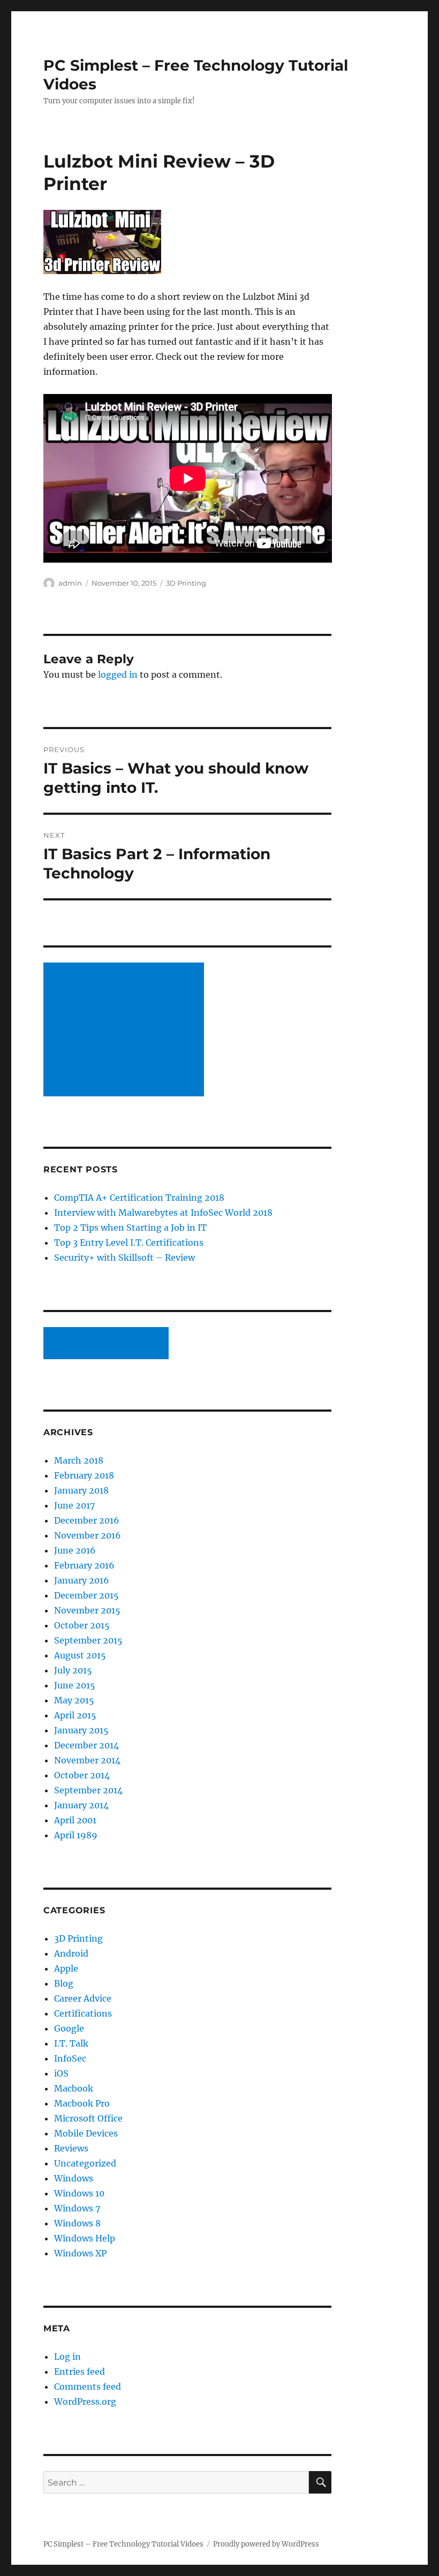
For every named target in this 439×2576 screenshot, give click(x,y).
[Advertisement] (126, 1031)
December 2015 (86, 1595)
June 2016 (75, 1550)
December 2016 (87, 1520)
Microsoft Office (88, 2118)
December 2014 (86, 1745)
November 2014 (87, 1760)
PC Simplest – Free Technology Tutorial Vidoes (123, 2544)
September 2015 (88, 1640)
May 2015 (74, 1700)
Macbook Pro (82, 2103)
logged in (118, 675)
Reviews (71, 2148)
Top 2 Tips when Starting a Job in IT (130, 1228)
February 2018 (84, 1475)
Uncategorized (85, 2163)
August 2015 (80, 1655)
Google (69, 2028)
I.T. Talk (71, 2043)
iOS (61, 2073)
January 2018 (81, 1490)
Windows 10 (79, 2193)
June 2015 (75, 1685)
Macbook (74, 2088)
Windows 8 (77, 2223)
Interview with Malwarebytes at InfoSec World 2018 (163, 1213)
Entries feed (80, 2372)
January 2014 (81, 1805)
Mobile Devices (86, 2133)
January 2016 (82, 1580)
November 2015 (87, 1610)
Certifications (83, 2013)
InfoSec (70, 2058)
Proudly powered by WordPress (266, 2544)
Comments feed (88, 2386)
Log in (67, 2357)
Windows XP (80, 2253)
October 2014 (82, 1775)
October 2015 (82, 1625)
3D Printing (186, 583)
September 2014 (88, 1790)
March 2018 (79, 1460)
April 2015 (75, 1715)
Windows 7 (77, 2208)
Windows (74, 2178)
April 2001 (75, 1820)
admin (70, 583)
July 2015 (73, 1670)
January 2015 (81, 1730)
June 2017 (74, 1505)
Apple (66, 1968)
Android (71, 1953)
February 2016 (84, 1565)
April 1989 (76, 1835)
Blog (64, 1983)
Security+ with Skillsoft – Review (124, 1257)
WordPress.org (85, 2401)
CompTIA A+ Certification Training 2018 (139, 1198)
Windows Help (85, 2238)
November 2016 (88, 1535)
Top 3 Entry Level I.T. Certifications (129, 1242)
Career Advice (83, 1998)
